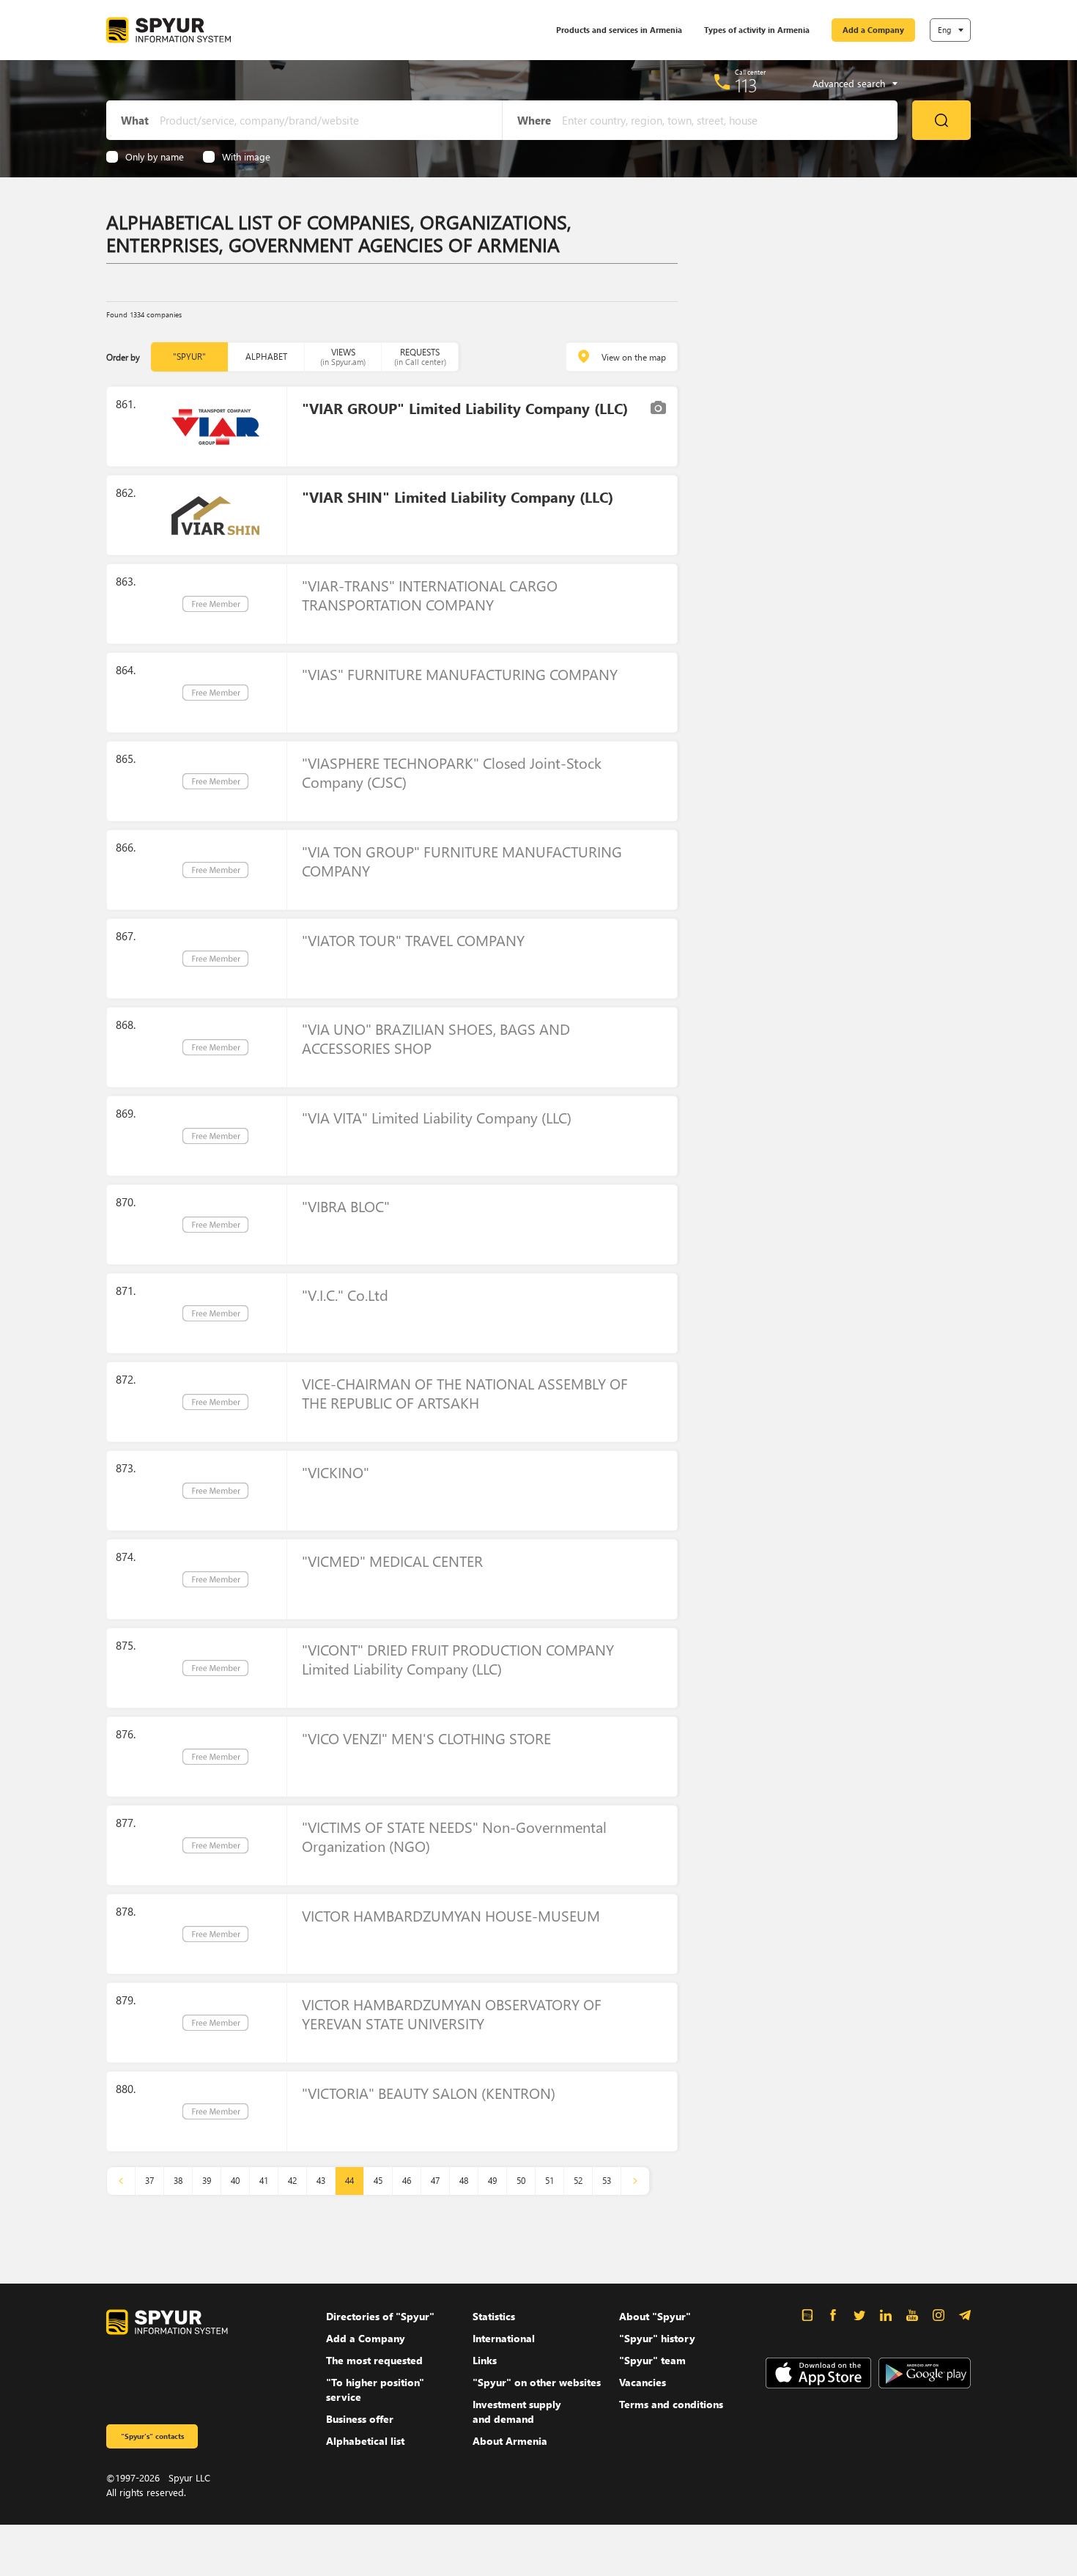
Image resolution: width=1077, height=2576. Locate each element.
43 (321, 2181)
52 (578, 2181)
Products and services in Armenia (619, 30)
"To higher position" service (375, 2389)
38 (178, 2181)
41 (264, 2181)
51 (549, 2181)
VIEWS (343, 357)
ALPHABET (266, 357)
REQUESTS (420, 357)
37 (149, 2181)
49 (492, 2181)
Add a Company (873, 30)
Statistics (494, 2316)
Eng (944, 30)
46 (407, 2181)
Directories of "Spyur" (380, 2316)
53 (607, 2181)
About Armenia (510, 2441)
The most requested (374, 2360)
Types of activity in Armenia (757, 30)
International (504, 2338)
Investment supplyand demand (517, 2411)
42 (292, 2181)
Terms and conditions (671, 2404)
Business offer (360, 2419)
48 (464, 2181)
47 (435, 2181)
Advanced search (849, 84)
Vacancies (643, 2382)
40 (235, 2181)
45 (378, 2181)
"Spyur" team (652, 2360)
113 (746, 85)
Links (485, 2360)
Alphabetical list (365, 2441)
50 (521, 2181)
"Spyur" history (657, 2338)
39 (207, 2181)
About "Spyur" (655, 2316)
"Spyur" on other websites (537, 2382)
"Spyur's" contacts (152, 2436)
